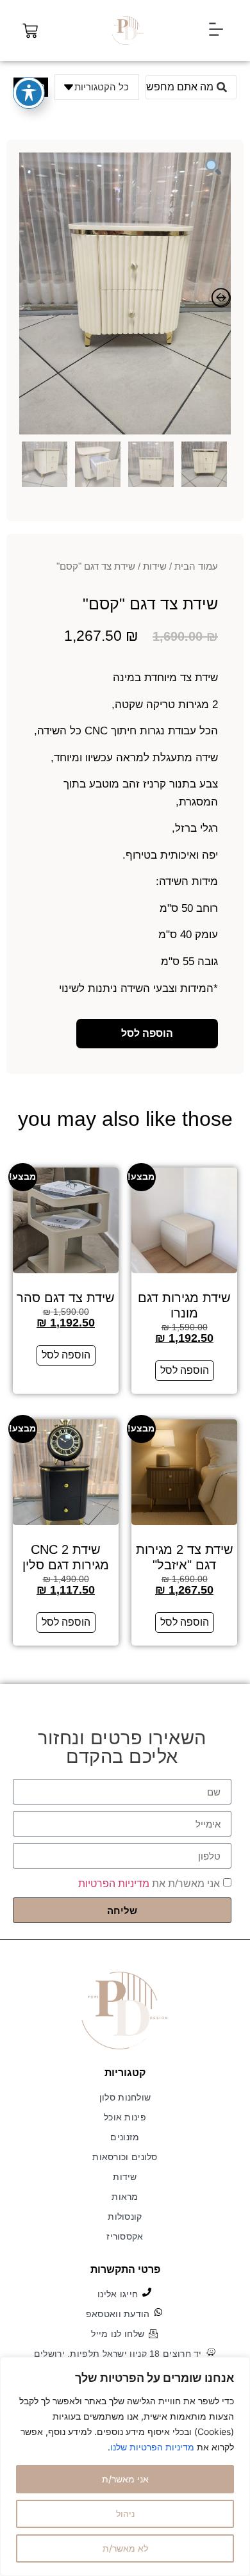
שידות (155, 566)
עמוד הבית (196, 566)
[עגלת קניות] (30, 31)
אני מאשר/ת (125, 2479)
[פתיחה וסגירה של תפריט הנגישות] (29, 93)
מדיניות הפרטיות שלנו (152, 2447)
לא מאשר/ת (125, 2548)
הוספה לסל (147, 1033)
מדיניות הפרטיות (114, 1884)
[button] (216, 30)
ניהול (125, 2514)
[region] (125, 2466)
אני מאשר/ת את (149, 1884)
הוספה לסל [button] (185, 1370)
